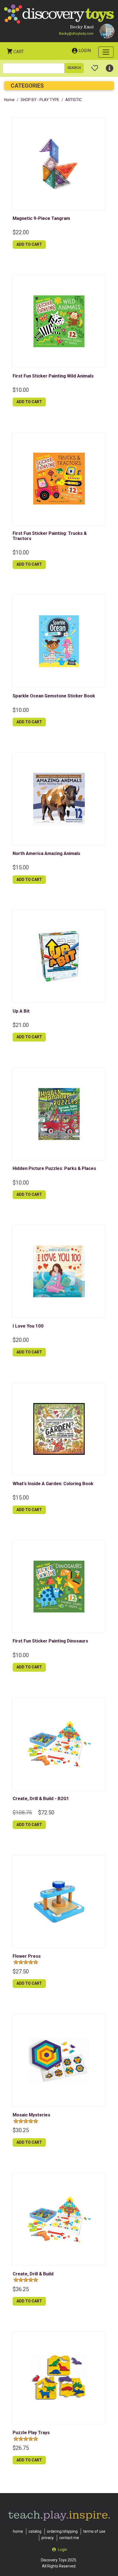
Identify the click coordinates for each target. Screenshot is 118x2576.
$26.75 (21, 2448)
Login (85, 51)
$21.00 (21, 1025)
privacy (48, 2538)
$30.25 (21, 2130)
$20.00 (21, 1340)
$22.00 (21, 232)
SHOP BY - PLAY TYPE (40, 100)
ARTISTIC (74, 100)
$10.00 (21, 390)
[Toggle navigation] (106, 52)
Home (9, 100)
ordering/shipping (62, 2531)
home (18, 2531)
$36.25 (21, 2289)
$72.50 (46, 1812)
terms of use (94, 2531)
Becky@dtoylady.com (76, 33)
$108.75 (22, 1812)
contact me (69, 2538)
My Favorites (95, 66)
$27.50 (21, 1971)
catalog (35, 2531)
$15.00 (21, 867)
